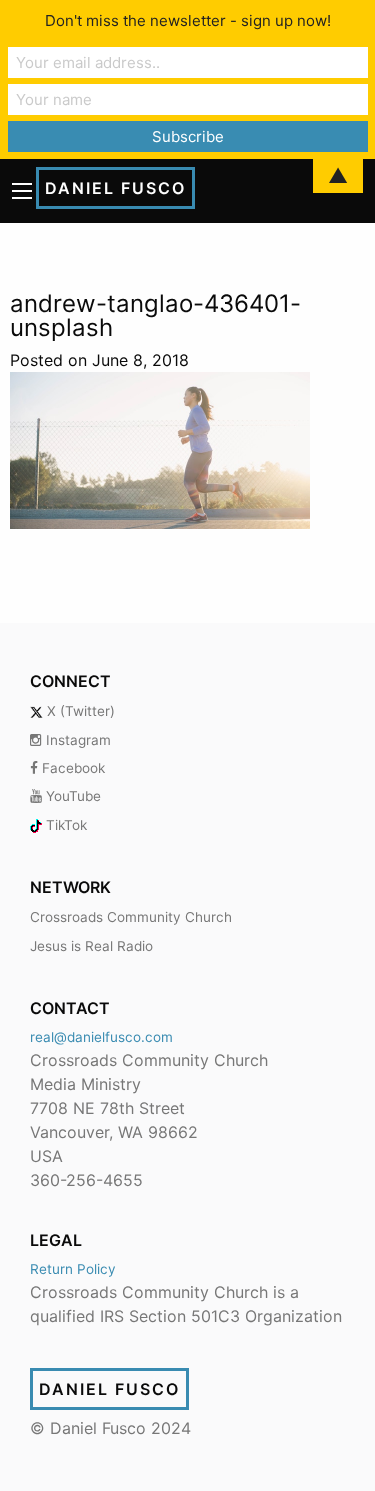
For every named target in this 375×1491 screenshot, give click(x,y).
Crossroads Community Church (131, 917)
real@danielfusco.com (101, 1037)
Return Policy (73, 1269)
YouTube (71, 796)
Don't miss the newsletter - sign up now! (188, 20)
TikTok (64, 825)
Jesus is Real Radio (91, 946)
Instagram (76, 740)
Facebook (71, 768)
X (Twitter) (79, 711)
